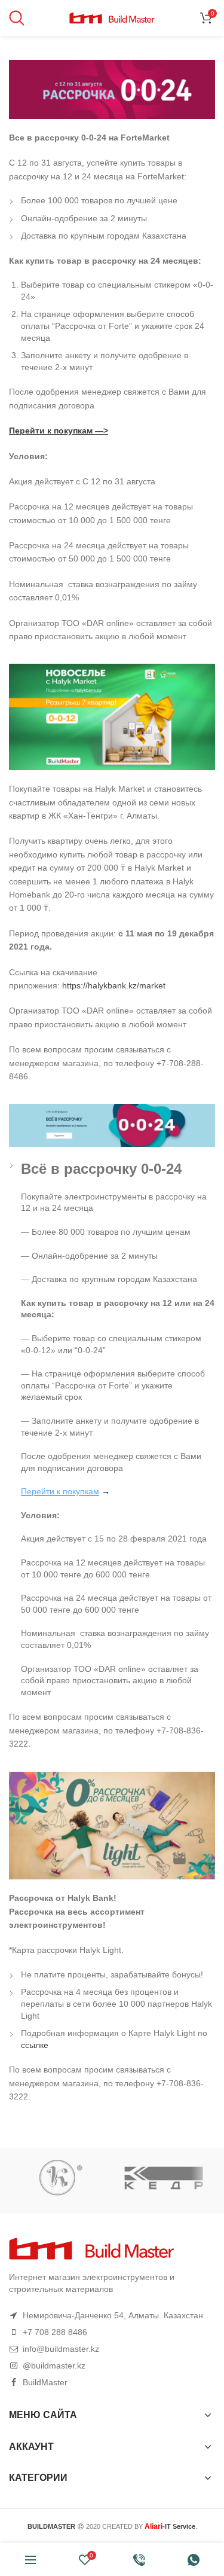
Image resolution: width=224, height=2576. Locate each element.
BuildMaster (45, 2382)
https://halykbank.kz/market (114, 985)
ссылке (35, 2045)
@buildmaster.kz (54, 2366)
